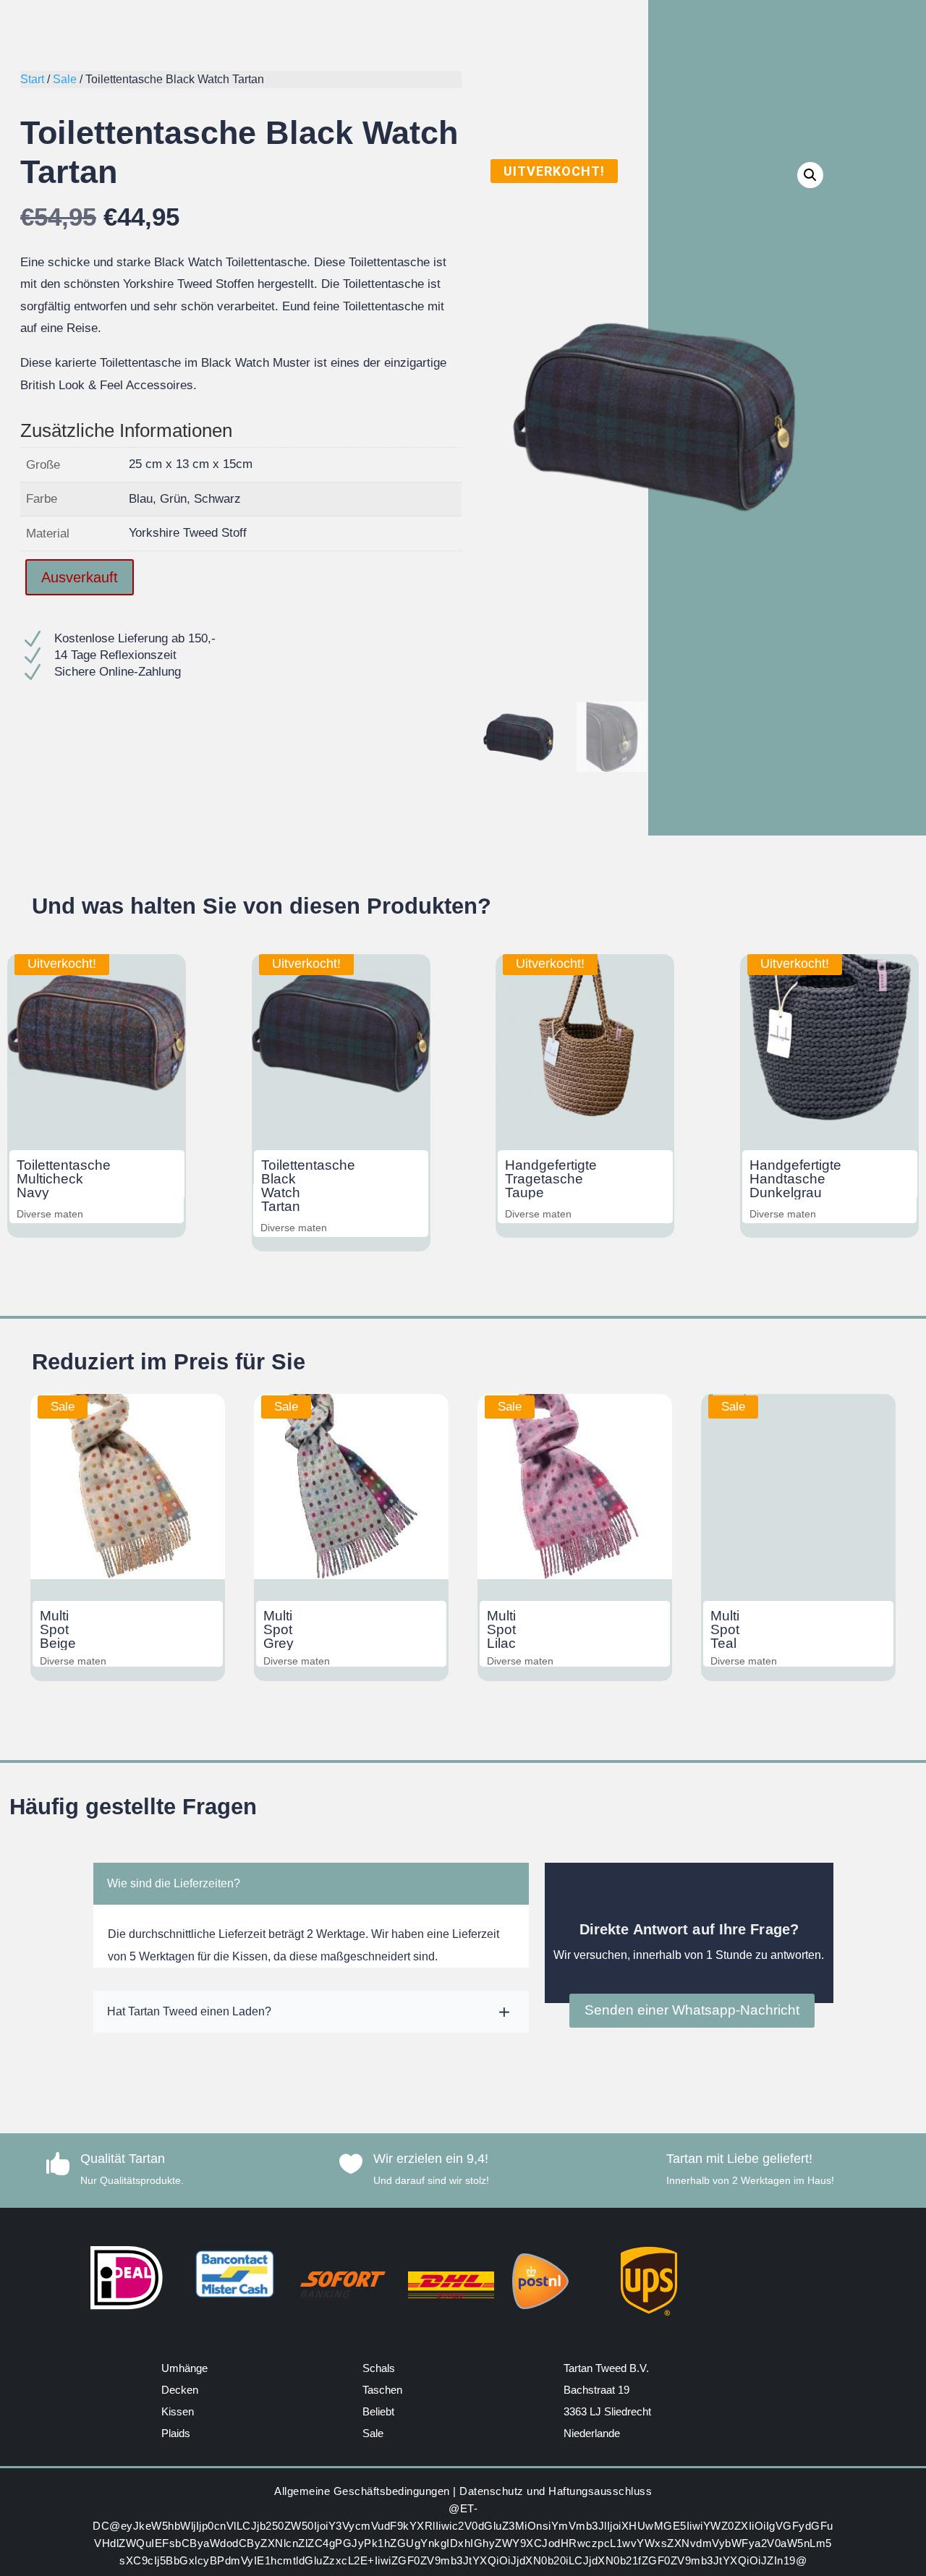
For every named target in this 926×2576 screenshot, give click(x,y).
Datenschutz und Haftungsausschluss (556, 2491)
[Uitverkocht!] (97, 1119)
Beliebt (378, 2411)
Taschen (382, 2390)
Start (32, 79)
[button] (810, 175)
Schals (379, 2368)
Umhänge (184, 2368)
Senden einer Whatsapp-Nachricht (692, 2010)
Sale (65, 79)
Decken (180, 2390)
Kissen (178, 2411)
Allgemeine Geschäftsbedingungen (362, 2491)
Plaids (176, 2433)
